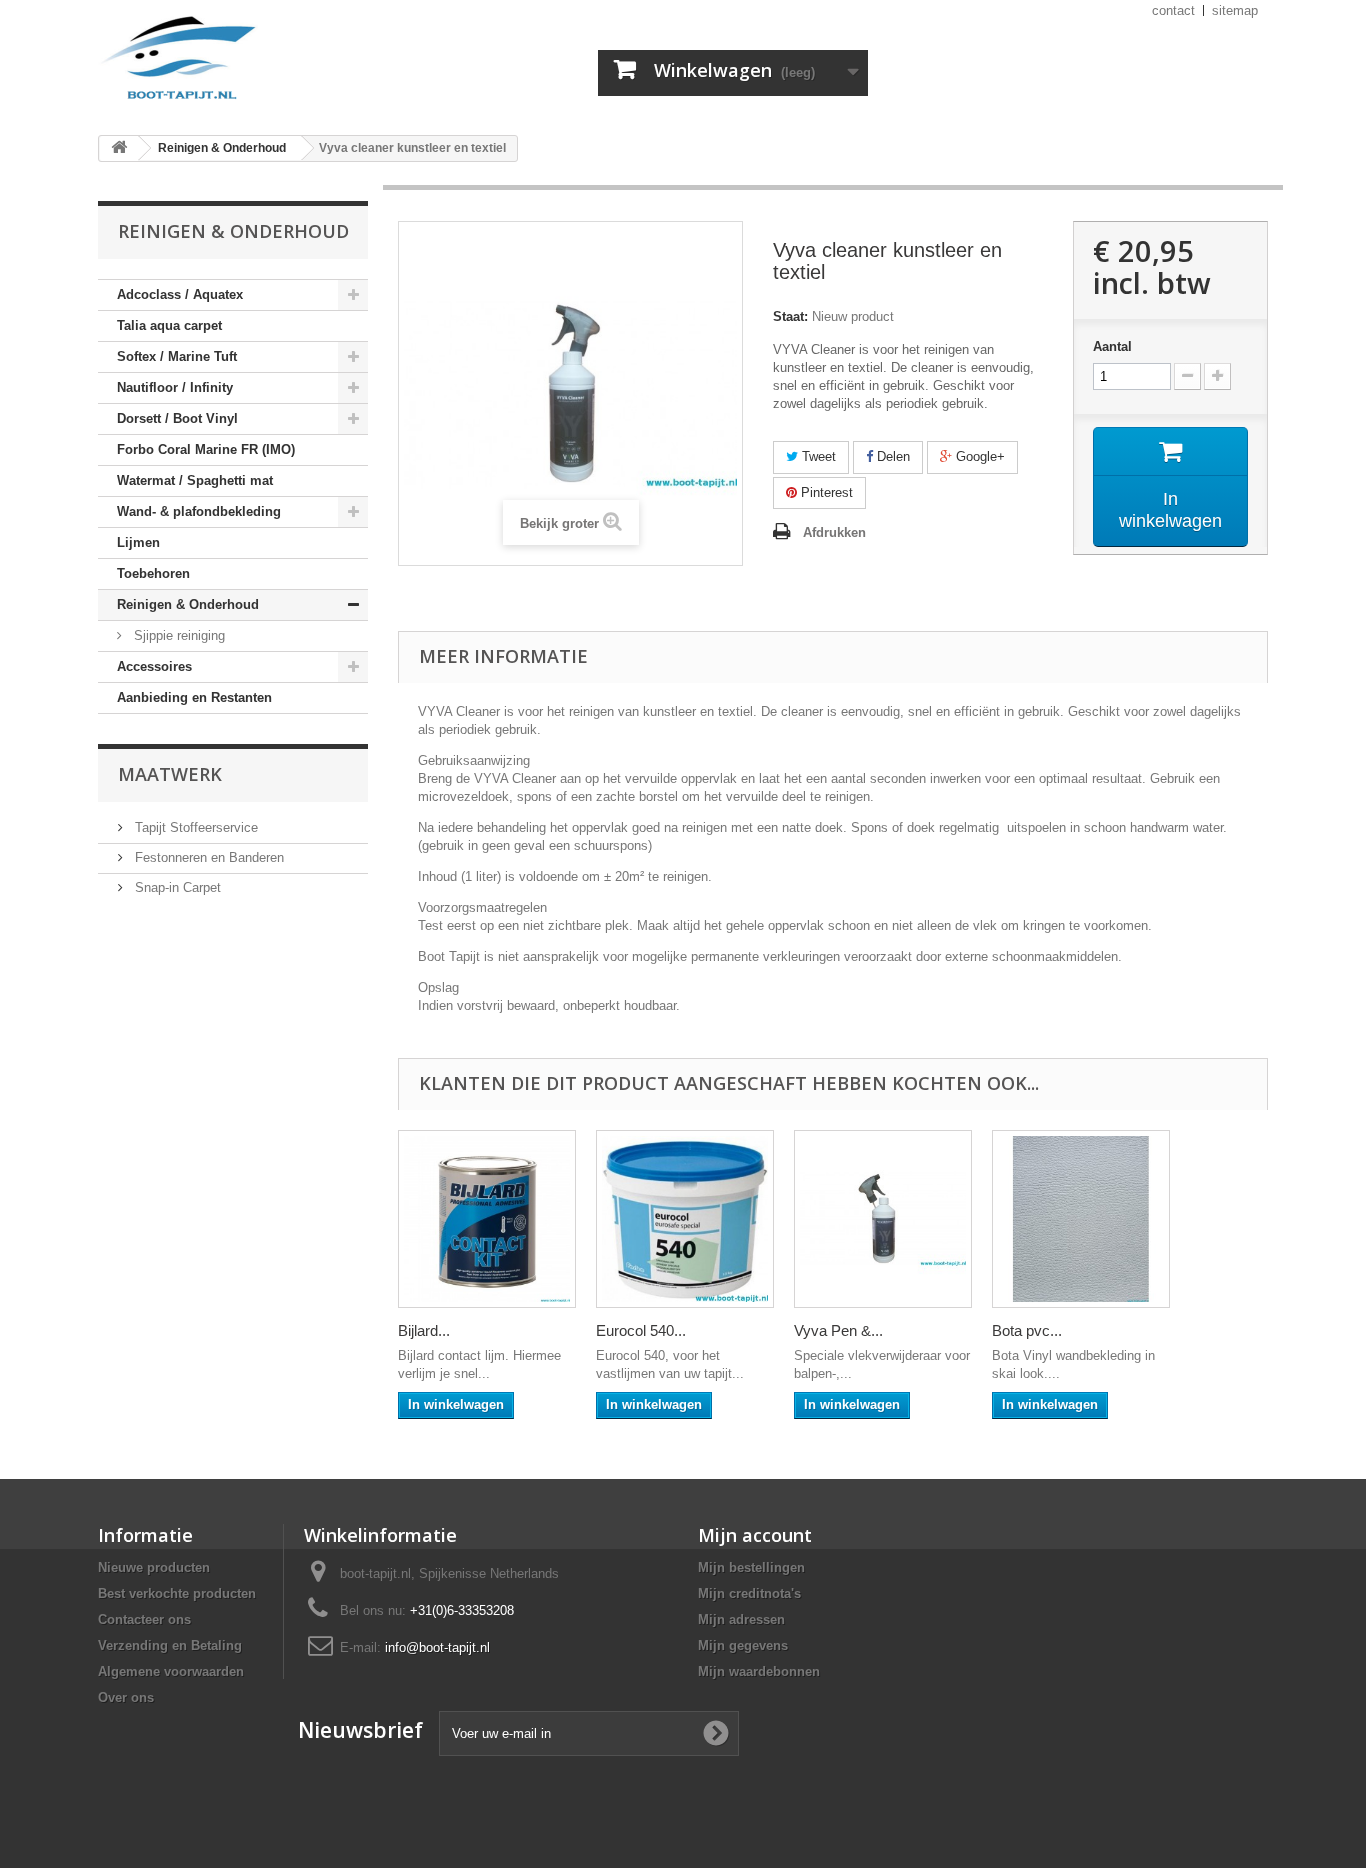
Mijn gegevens (743, 1645)
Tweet (817, 456)
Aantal (1112, 346)
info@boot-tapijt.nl (437, 1647)
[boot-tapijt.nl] (283, 60)
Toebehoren (153, 573)
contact (1173, 10)
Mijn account (755, 1535)
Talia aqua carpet (169, 325)
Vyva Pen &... (838, 1330)
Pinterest (825, 492)
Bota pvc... (1027, 1330)
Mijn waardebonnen (759, 1671)
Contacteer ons (144, 1619)
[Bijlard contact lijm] (487, 1219)
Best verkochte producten (177, 1593)
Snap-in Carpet (176, 887)
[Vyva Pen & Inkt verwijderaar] (883, 1219)
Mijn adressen (741, 1619)
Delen (891, 456)
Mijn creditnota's (749, 1593)
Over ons (126, 1697)
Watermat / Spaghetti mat (195, 480)
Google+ (978, 456)
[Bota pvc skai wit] (1081, 1219)
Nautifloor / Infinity (175, 387)
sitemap (1235, 10)
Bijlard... (424, 1330)
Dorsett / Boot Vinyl (177, 418)
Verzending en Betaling (170, 1645)
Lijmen (138, 542)
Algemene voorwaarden (171, 1671)
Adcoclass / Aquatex (180, 294)
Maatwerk (170, 774)
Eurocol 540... (641, 1330)
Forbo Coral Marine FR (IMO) (206, 449)
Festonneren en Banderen (207, 857)
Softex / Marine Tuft (177, 356)
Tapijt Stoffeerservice (194, 827)
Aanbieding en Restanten (194, 697)
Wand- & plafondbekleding (199, 511)
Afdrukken (834, 532)
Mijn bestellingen (751, 1567)
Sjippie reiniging (177, 635)
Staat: (790, 316)
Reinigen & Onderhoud (188, 604)
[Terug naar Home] (119, 148)
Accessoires (154, 666)
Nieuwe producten (154, 1567)
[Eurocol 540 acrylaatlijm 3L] (685, 1219)
